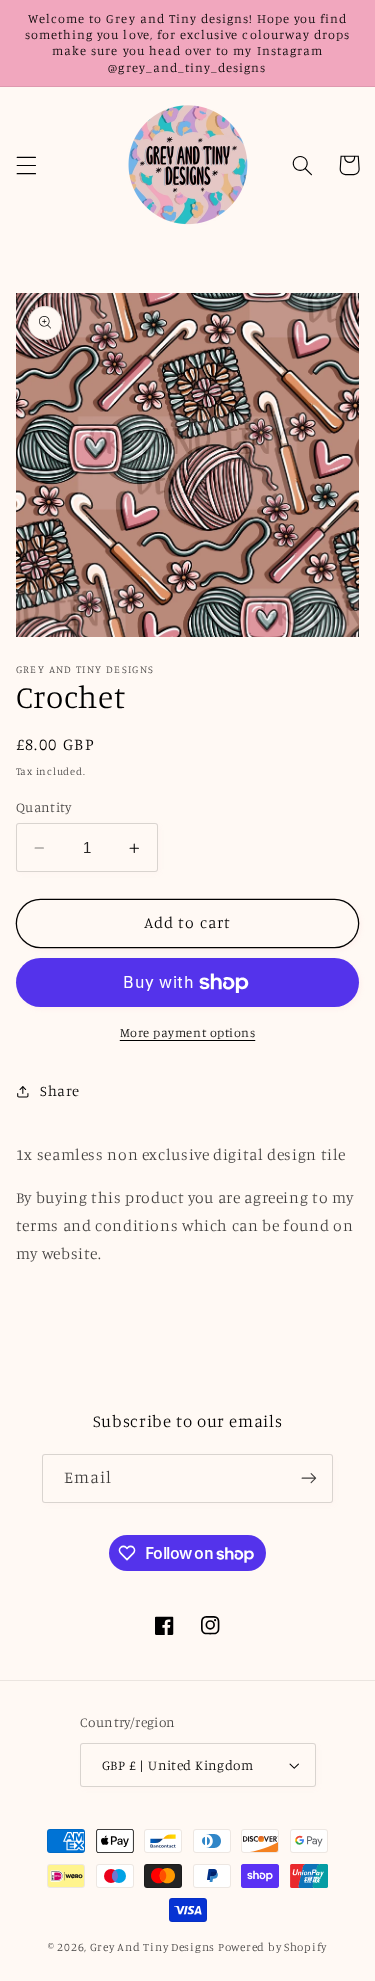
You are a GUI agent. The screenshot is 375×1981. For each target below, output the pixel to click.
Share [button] (60, 1090)
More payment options (188, 1032)
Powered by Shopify (272, 1947)
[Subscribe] (309, 1478)
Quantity (43, 807)
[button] (26, 165)
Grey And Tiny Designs (152, 1947)
